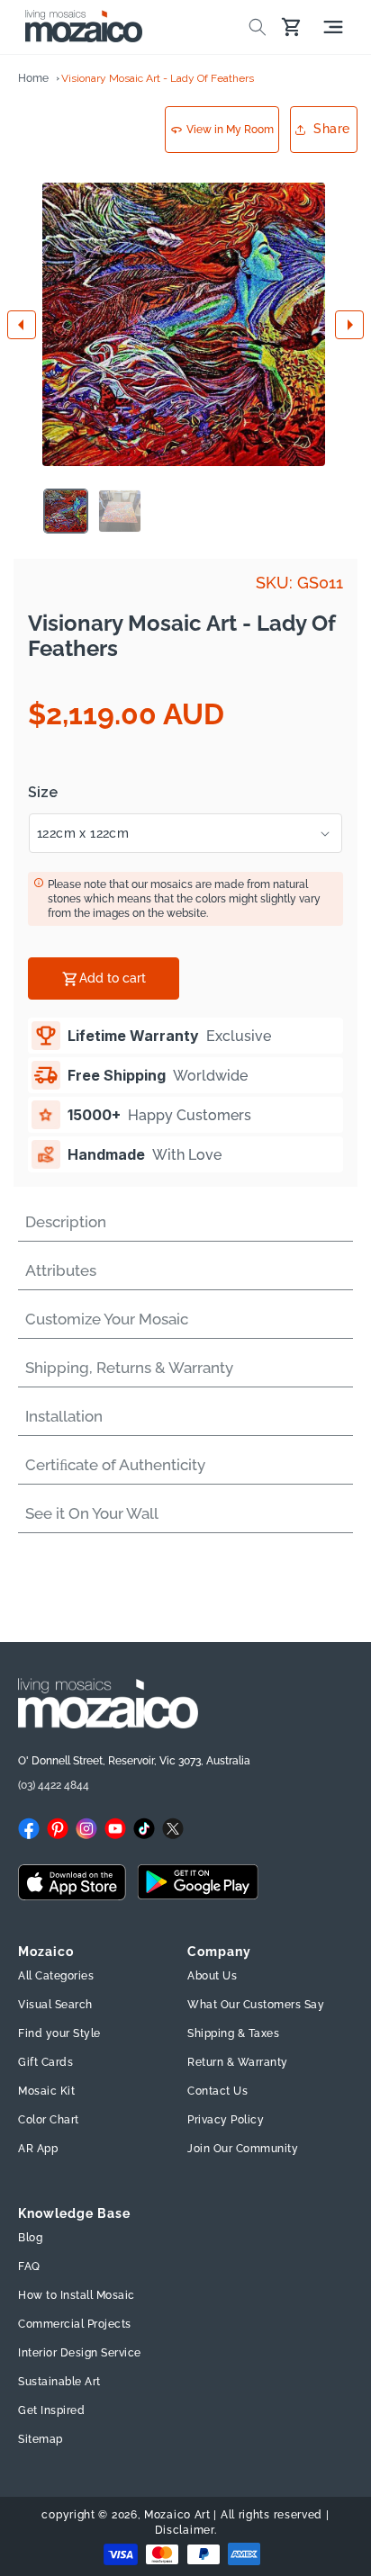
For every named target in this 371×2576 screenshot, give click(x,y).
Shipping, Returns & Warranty (129, 1368)
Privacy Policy (226, 2120)
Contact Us (217, 2091)
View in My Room (230, 130)
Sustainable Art (59, 2382)
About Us (212, 1976)
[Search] (258, 27)
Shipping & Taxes (233, 2033)
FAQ (29, 2266)
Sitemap (41, 2439)
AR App (38, 2149)
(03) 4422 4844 (54, 1785)
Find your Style (59, 2033)
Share (332, 129)
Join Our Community (243, 2149)
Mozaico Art (177, 2515)
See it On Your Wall (92, 1513)
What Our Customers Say (256, 2005)
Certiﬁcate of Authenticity (115, 1465)
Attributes (61, 1270)
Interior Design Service (80, 2353)
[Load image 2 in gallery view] (120, 511)
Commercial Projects (75, 2324)
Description (66, 1222)
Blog (30, 2238)
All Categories (56, 1976)
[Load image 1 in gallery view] (66, 511)
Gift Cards (45, 2062)
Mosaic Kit (46, 2091)
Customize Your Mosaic (107, 1319)
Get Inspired (51, 2410)
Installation (64, 1416)
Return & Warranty (238, 2062)
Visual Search (55, 2005)
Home (33, 78)
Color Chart (49, 2120)
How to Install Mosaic (77, 2295)
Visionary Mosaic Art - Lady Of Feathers (158, 78)
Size (43, 793)
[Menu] (333, 27)
